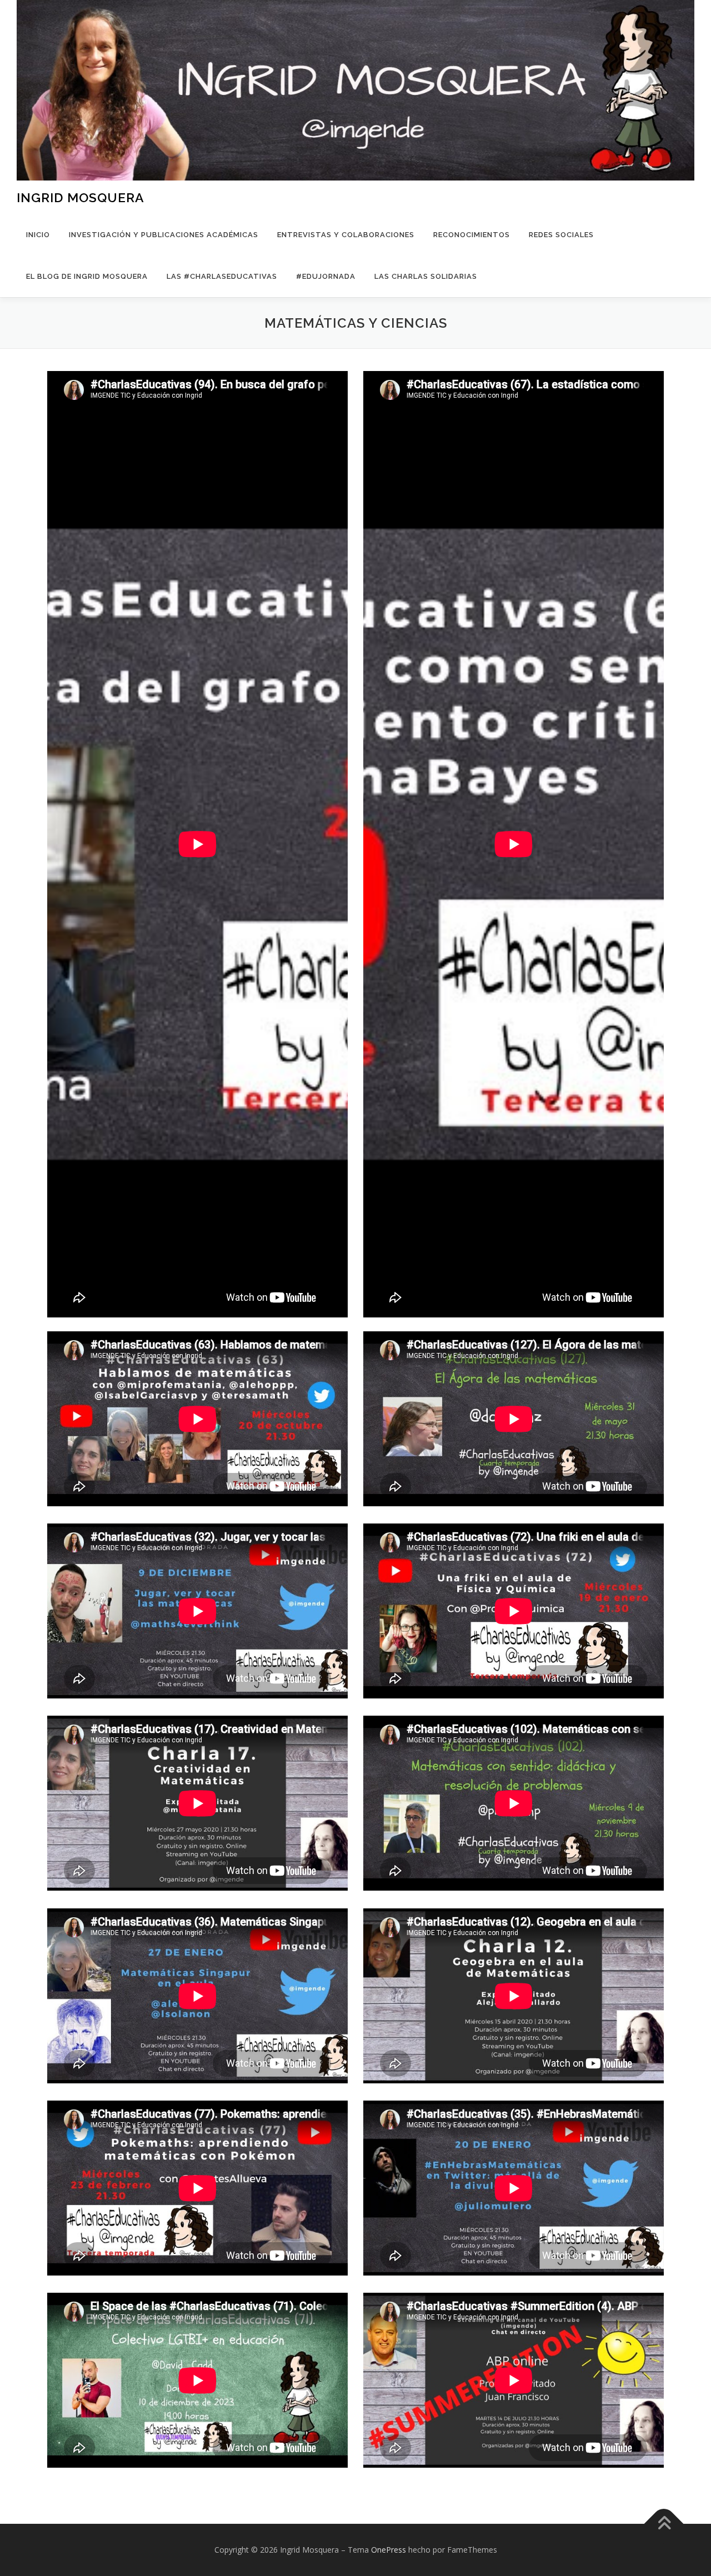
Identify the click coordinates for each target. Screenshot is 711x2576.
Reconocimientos (472, 235)
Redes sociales (561, 235)
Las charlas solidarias (426, 276)
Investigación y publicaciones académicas (164, 235)
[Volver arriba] (664, 2524)
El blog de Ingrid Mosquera (87, 276)
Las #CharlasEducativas (222, 276)
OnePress (389, 2550)
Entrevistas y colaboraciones (346, 235)
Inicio (38, 235)
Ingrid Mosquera (81, 197)
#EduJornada (326, 276)
